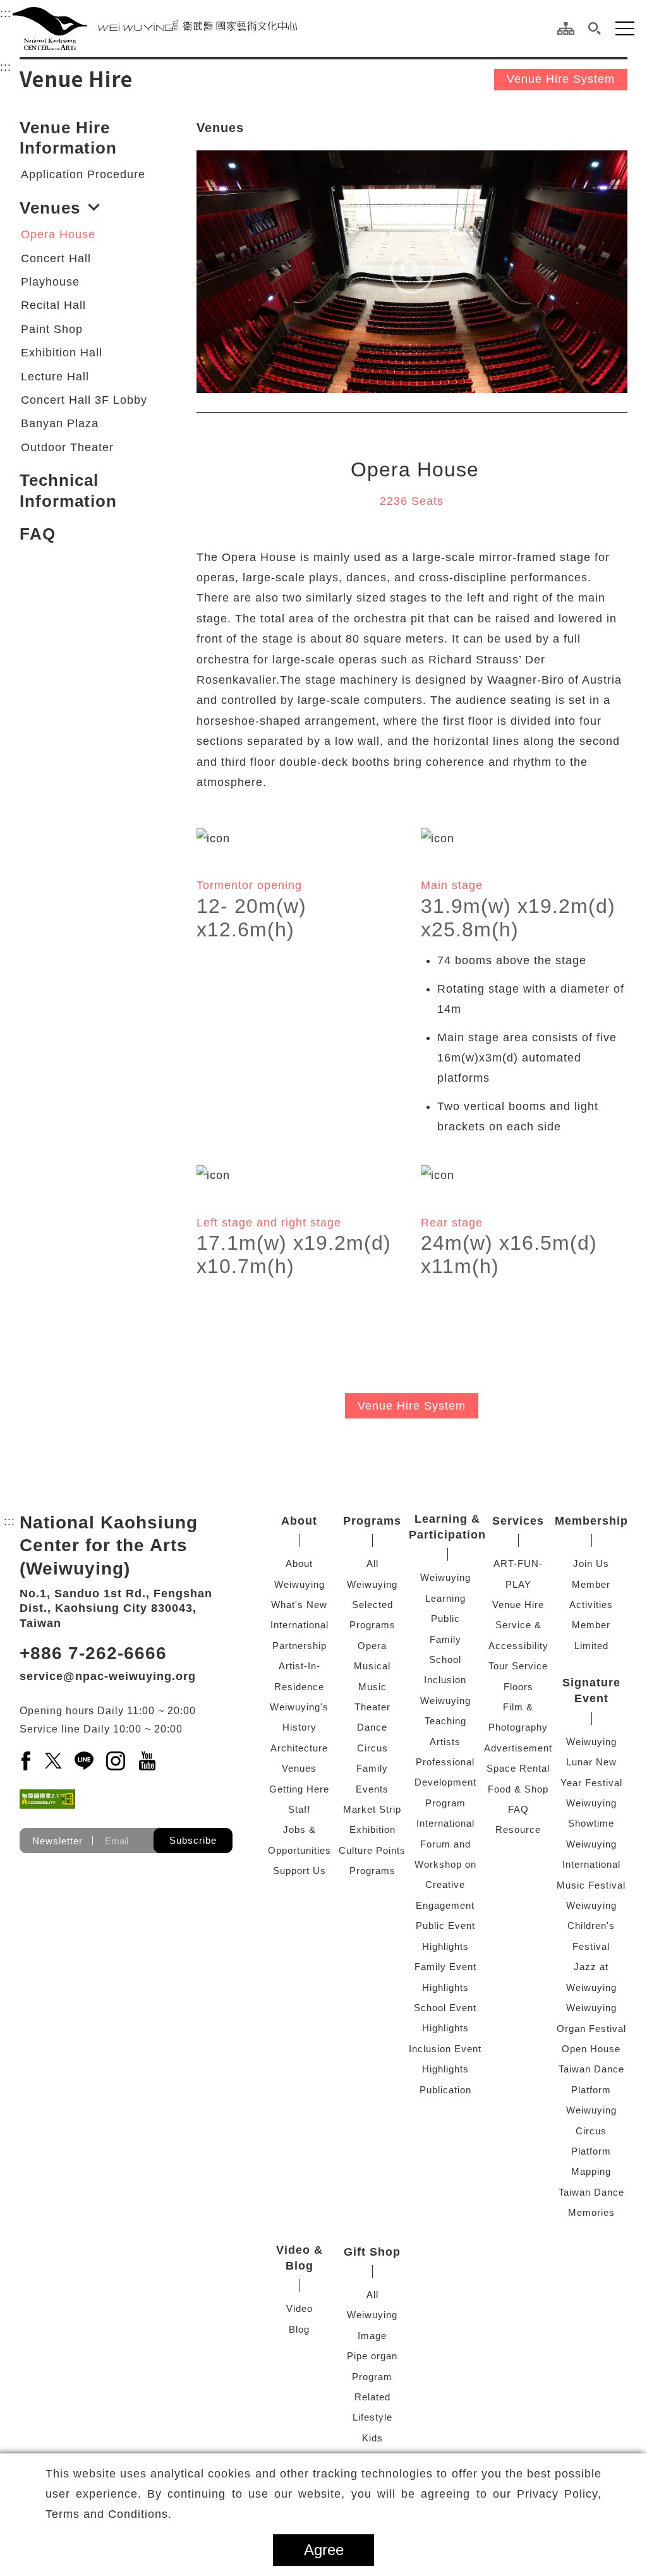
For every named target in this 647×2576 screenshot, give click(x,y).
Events (372, 1789)
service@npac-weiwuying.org (108, 1676)
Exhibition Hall (62, 353)
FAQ (38, 534)
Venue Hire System (561, 79)
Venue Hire (518, 1605)
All (372, 1563)
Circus (372, 1748)
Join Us (591, 1563)
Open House (591, 2049)
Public (445, 1618)
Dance (372, 1727)
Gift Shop (372, 2252)
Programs (372, 1521)
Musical (372, 1666)
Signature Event (591, 1690)
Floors (518, 1687)
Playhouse (50, 282)
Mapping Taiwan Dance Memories (591, 2192)
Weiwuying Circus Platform (591, 2131)
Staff (299, 1809)
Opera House (58, 234)
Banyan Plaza (60, 423)
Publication (445, 2090)
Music (372, 1687)
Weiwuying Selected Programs (372, 1605)
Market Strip (372, 1809)
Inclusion (445, 1680)
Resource (518, 1829)
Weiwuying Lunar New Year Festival (591, 1762)
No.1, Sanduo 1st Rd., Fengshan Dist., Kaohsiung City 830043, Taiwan (116, 1608)
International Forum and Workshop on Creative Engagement (445, 1864)
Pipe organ (372, 2356)
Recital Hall (53, 305)
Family (372, 1768)
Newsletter (57, 1841)
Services (518, 1521)
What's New (299, 1605)
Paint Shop (52, 329)
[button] (595, 28)
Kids (372, 2438)
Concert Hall (56, 258)
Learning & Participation (447, 1527)
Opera (372, 1646)
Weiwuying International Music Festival (591, 1865)
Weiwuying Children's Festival (591, 1926)
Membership (591, 1521)
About (299, 1521)
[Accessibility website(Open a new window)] (47, 1799)
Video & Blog (299, 2258)
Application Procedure (83, 174)
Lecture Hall (55, 377)
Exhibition (372, 1829)
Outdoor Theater (67, 447)
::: (6, 13)
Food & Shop (518, 1789)
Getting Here (299, 1789)
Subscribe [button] (193, 1840)
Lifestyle (372, 2417)
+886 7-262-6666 (93, 1653)
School (445, 1660)
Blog (299, 2329)
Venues (50, 208)
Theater (372, 1707)
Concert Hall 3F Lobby (84, 400)
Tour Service (518, 1666)
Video (299, 2308)
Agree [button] (324, 2550)
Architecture (299, 1748)
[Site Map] (566, 28)
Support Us (299, 1871)
